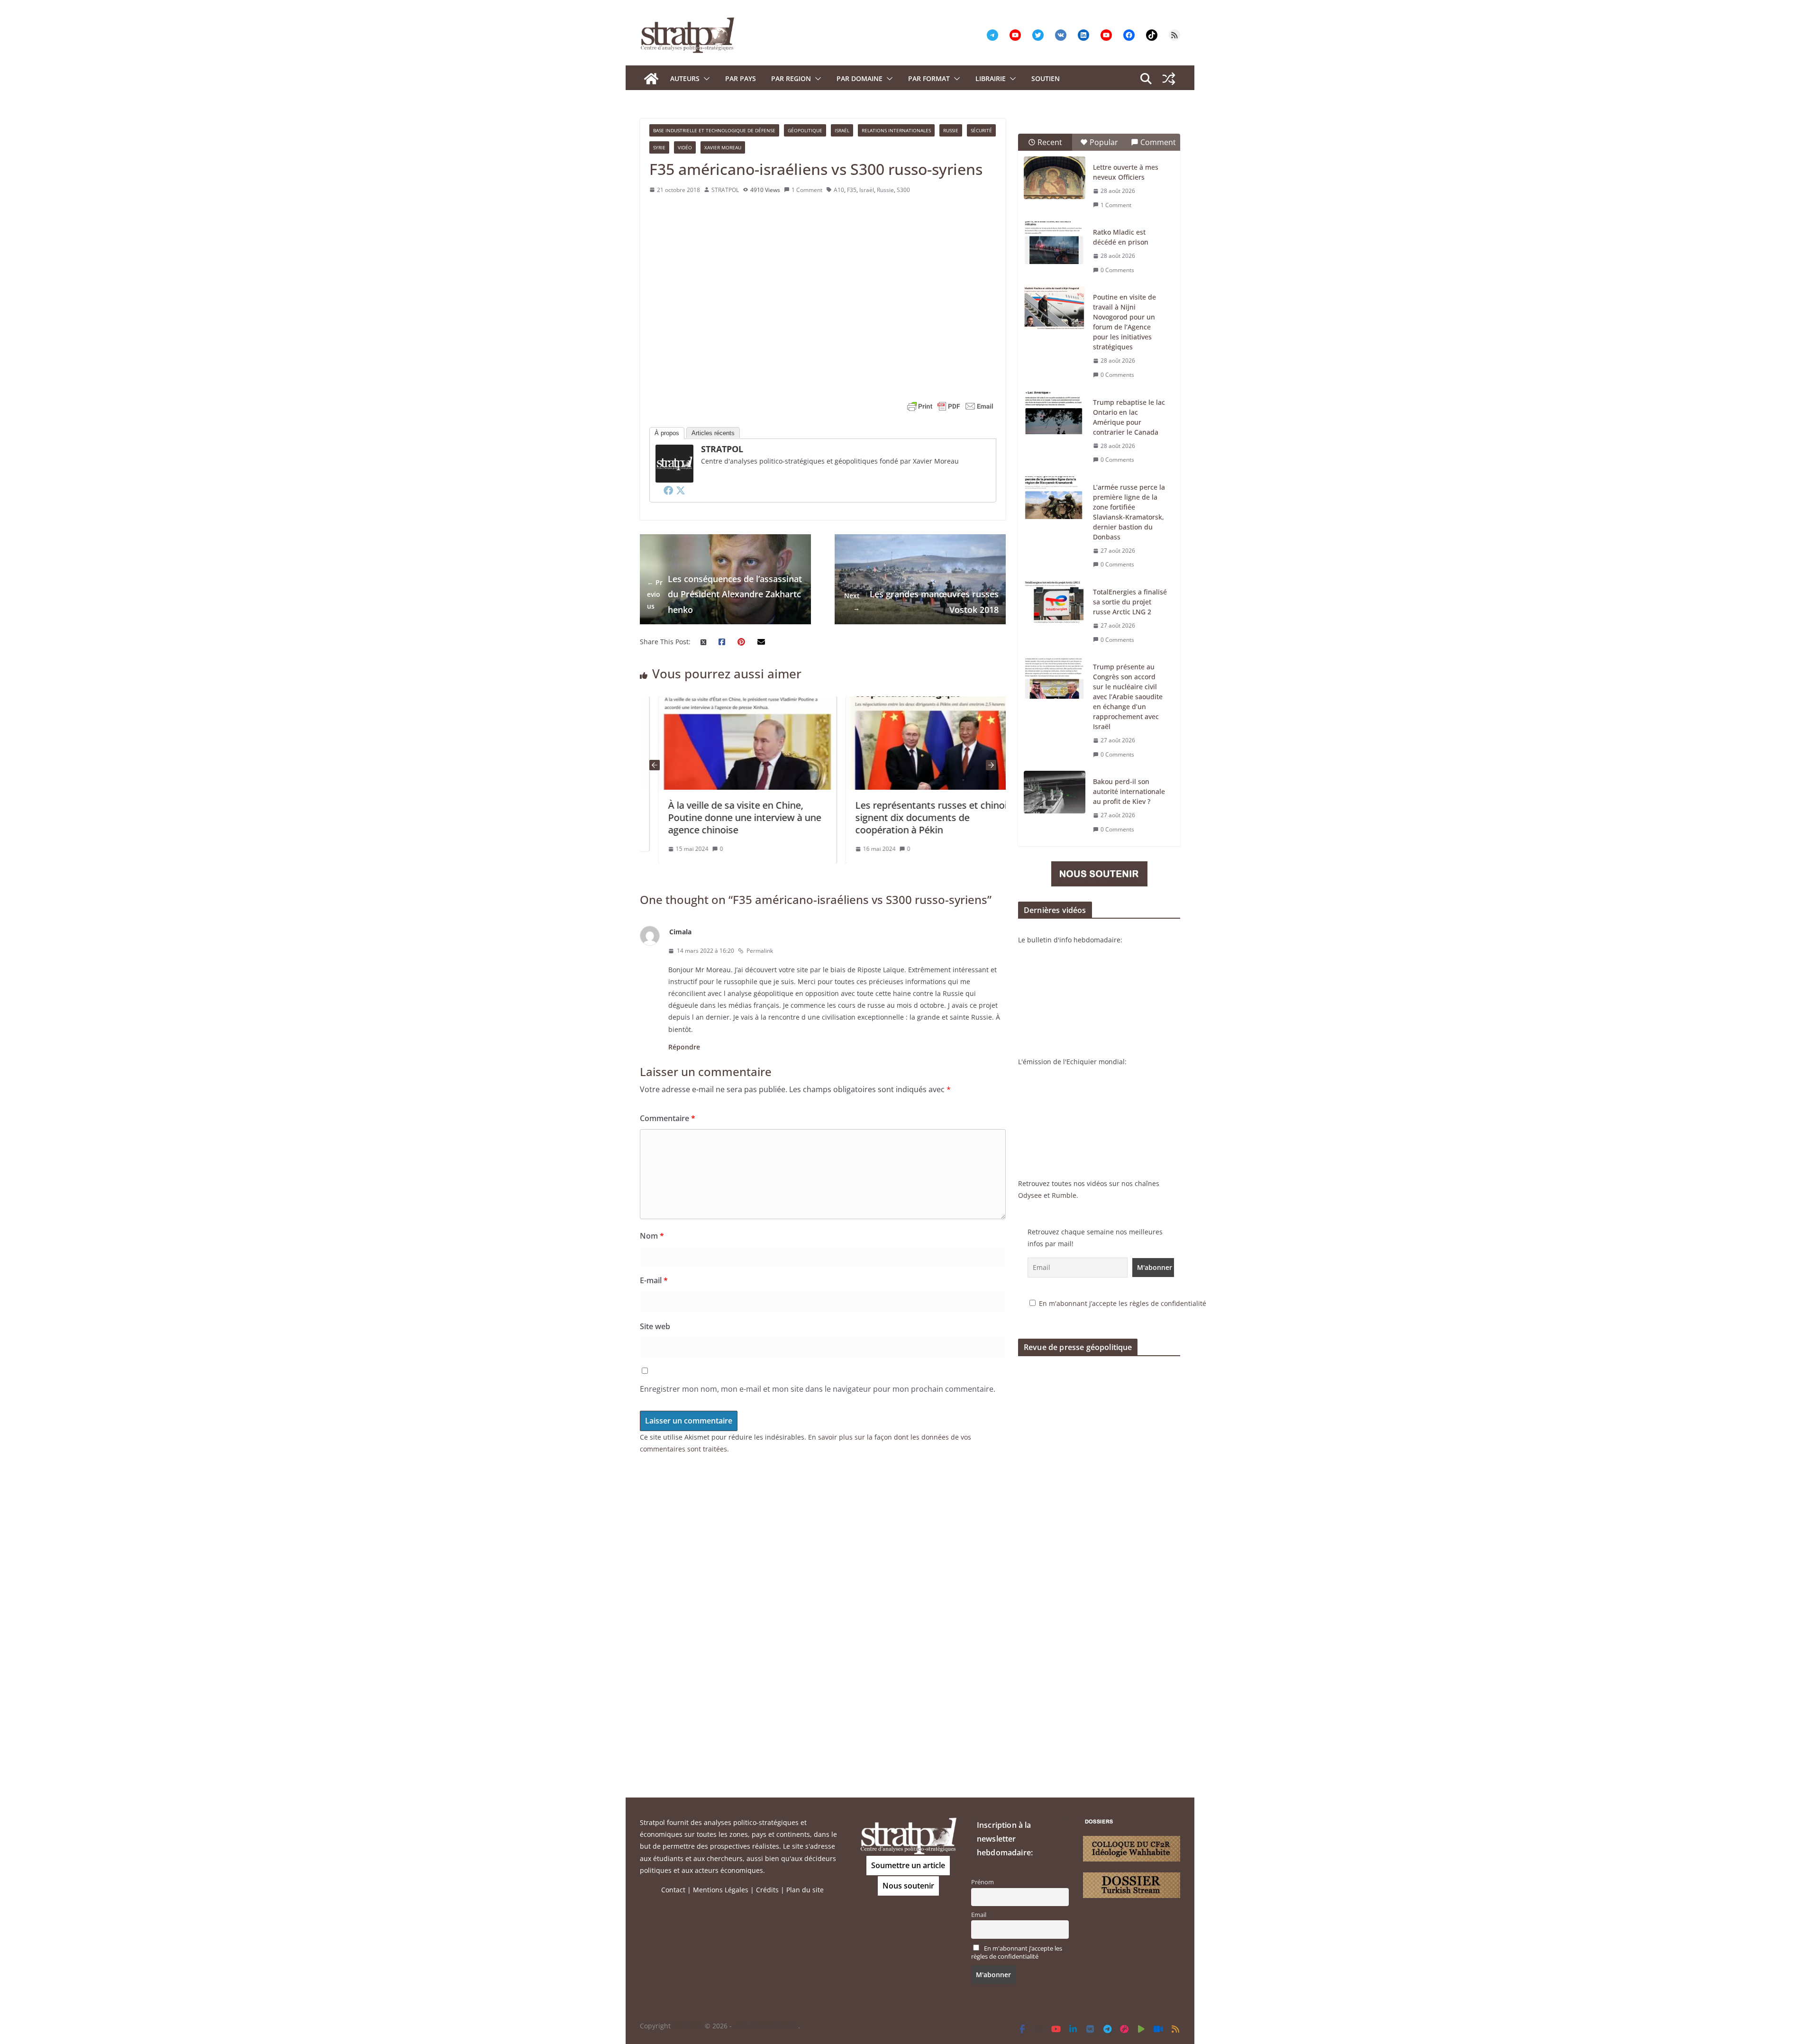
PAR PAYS (741, 78)
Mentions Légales (721, 1890)
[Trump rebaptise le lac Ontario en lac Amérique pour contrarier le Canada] (1055, 413)
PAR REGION (791, 78)
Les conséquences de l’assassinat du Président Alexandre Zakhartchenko (724, 594)
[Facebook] (668, 490)
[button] (705, 79)
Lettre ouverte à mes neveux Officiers (1126, 172)
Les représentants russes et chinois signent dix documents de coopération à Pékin (890, 817)
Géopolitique (805, 130)
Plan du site (805, 1890)
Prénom (983, 1882)
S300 (903, 190)
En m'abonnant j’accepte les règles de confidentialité (1123, 1303)
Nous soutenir (908, 1886)
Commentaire (668, 1118)
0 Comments (1117, 270)
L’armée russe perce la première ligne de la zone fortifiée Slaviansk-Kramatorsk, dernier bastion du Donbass (1129, 512)
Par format (929, 78)
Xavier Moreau (723, 147)
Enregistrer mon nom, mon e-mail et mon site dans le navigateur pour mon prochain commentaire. (818, 1389)
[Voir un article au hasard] (1169, 79)
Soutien (1046, 78)
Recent (1050, 142)
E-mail (654, 1280)
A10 (839, 190)
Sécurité (981, 130)
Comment (1158, 142)
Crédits (767, 1890)
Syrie (659, 147)
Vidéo (685, 147)
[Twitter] (681, 490)
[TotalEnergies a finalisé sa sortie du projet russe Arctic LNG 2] (1055, 602)
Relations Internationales (896, 130)
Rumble (1064, 1195)
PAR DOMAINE (860, 78)
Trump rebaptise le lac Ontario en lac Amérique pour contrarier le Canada (1129, 417)
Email (979, 1915)
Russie (951, 130)
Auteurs (685, 78)
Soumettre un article (908, 1865)
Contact (673, 1890)
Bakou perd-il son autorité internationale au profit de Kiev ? (1129, 791)
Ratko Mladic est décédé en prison (1121, 237)
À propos (667, 433)
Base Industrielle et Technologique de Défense (714, 130)
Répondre (684, 1047)
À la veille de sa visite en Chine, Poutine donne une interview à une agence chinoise (701, 817)
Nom (652, 1236)
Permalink (760, 951)
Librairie (991, 78)
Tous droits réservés (766, 2026)
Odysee (1030, 1195)
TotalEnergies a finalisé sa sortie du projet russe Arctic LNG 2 (1130, 602)
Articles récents (713, 433)
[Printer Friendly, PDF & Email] (950, 406)
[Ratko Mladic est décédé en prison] (1055, 243)
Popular (1104, 142)
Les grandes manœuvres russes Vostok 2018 (921, 602)
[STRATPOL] (651, 79)
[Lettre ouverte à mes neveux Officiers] (1055, 178)
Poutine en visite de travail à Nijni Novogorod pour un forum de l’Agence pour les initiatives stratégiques (1124, 322)
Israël (842, 130)
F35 (852, 190)
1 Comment (807, 190)
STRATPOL (725, 190)
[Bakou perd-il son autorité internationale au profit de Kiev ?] (1055, 792)
